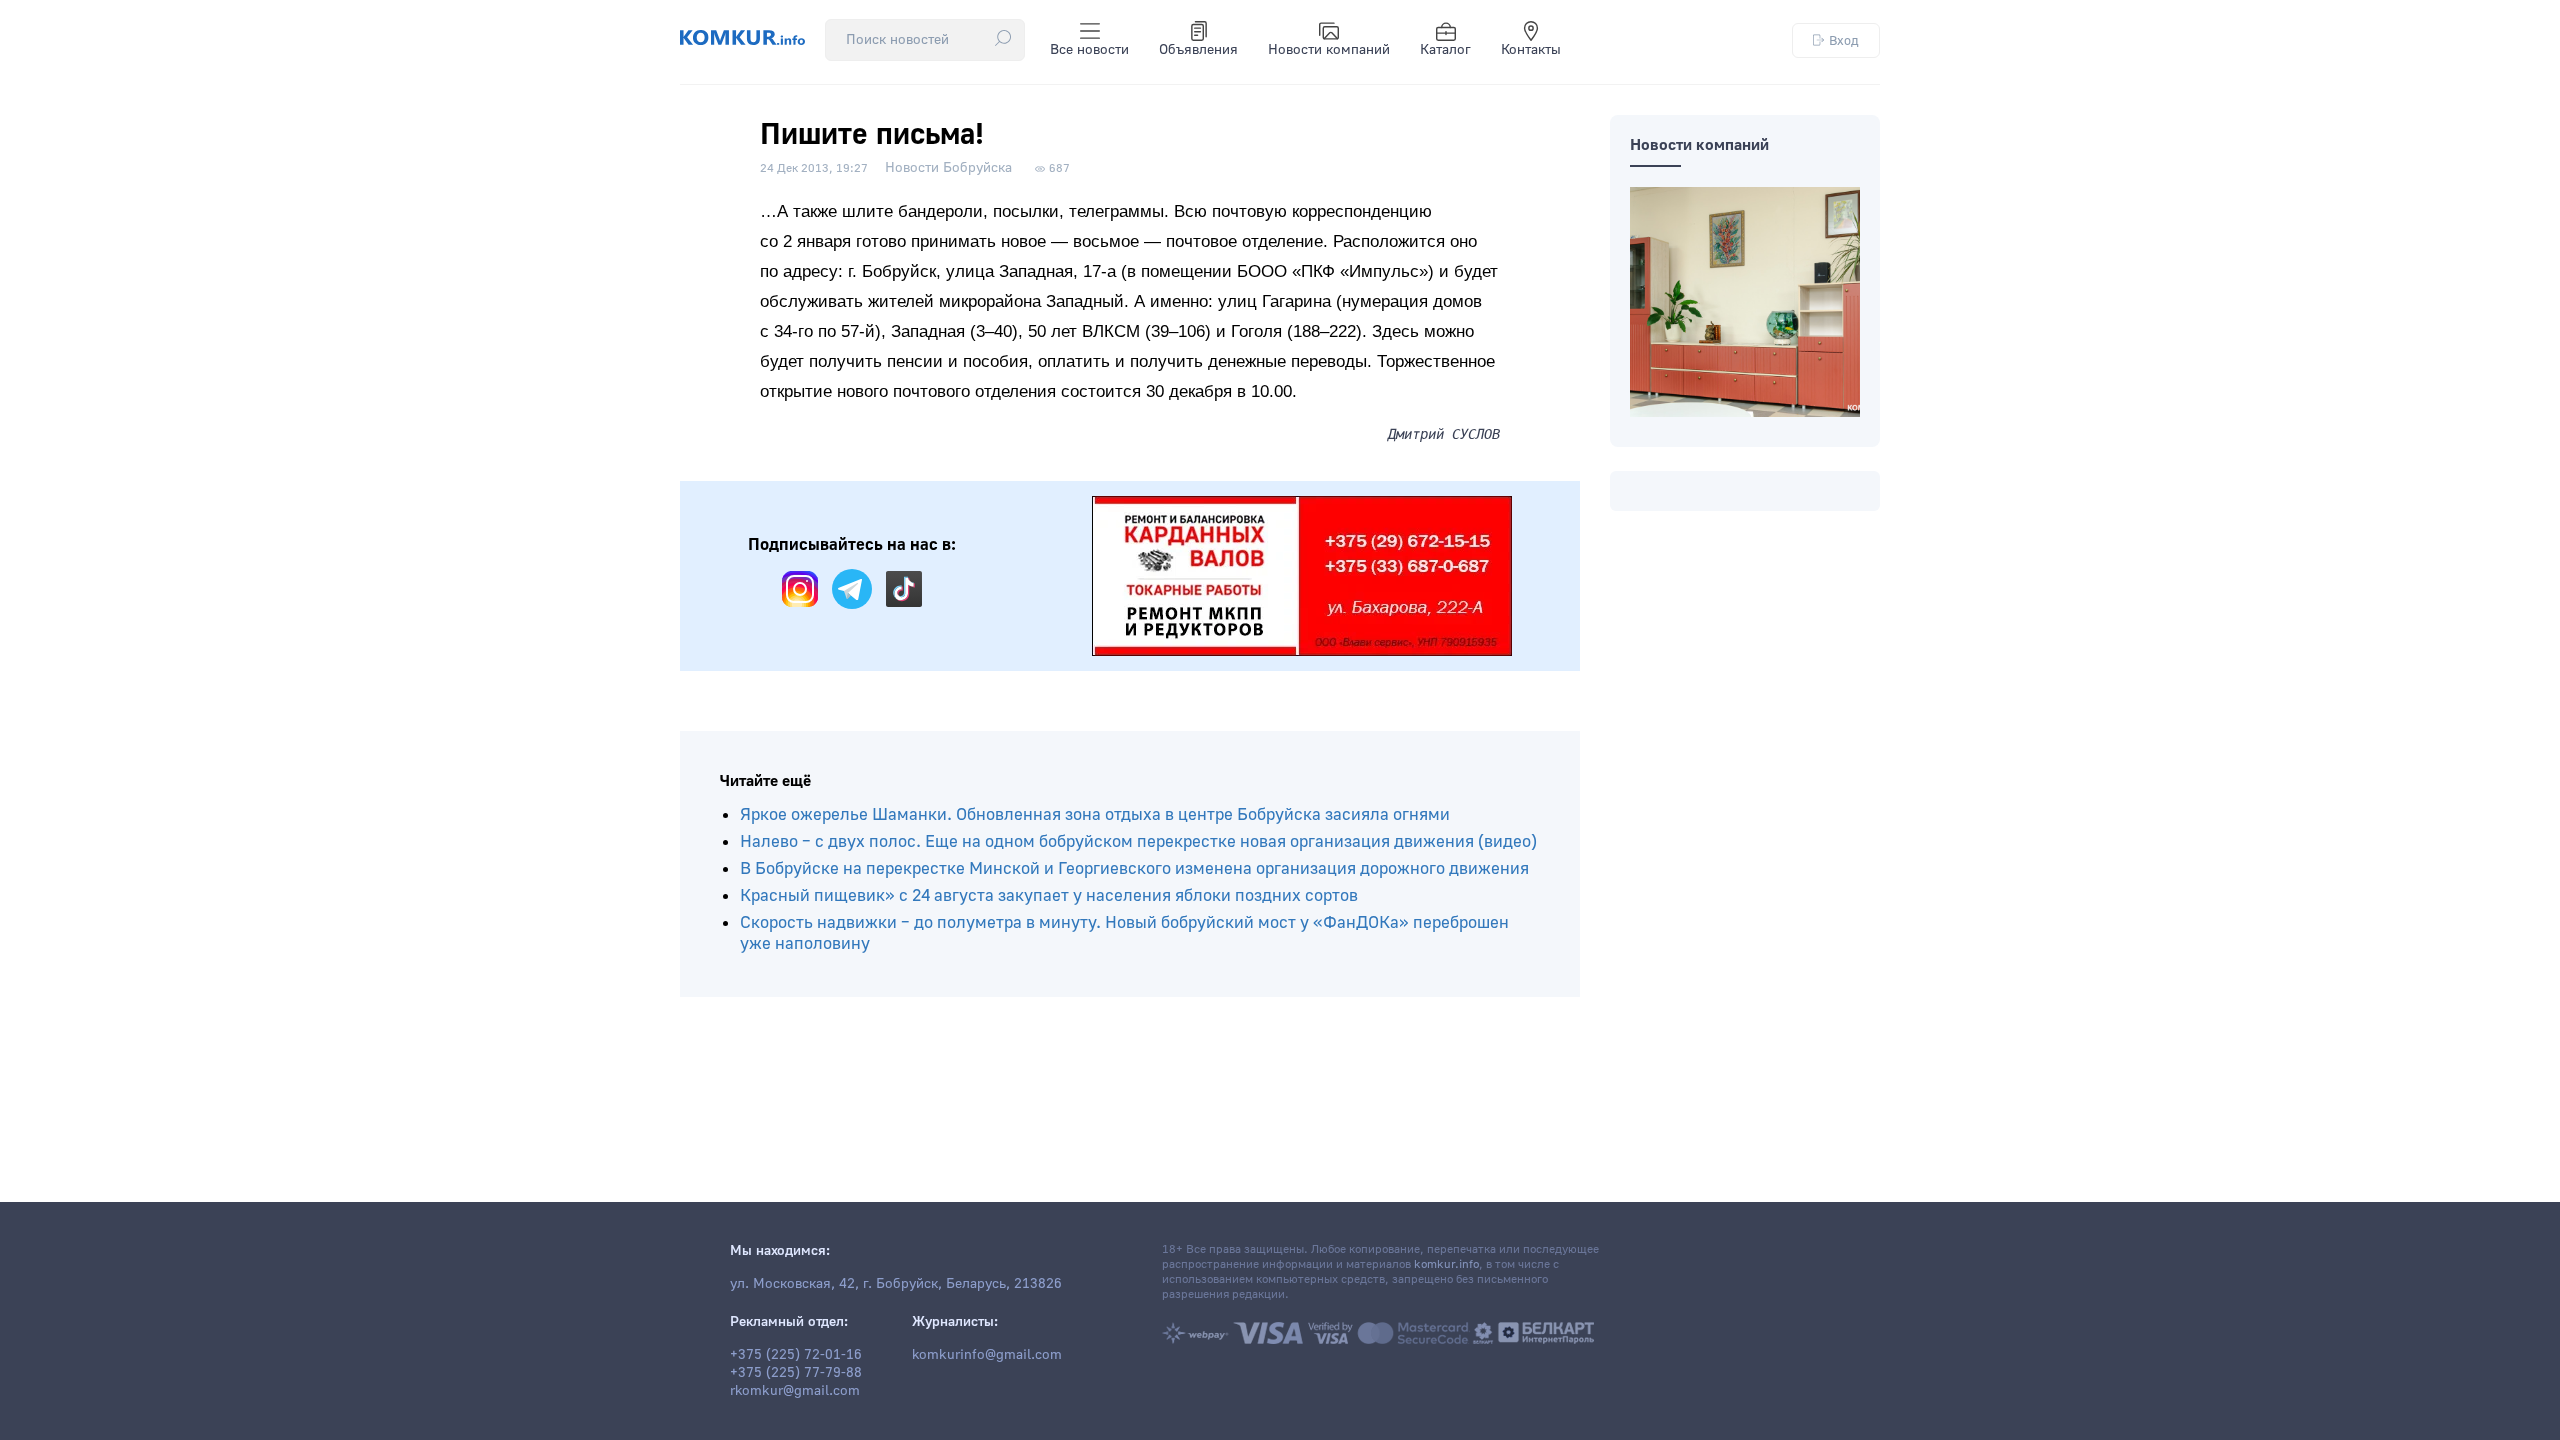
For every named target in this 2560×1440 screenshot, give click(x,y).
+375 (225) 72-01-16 (796, 1355)
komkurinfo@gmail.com (987, 1355)
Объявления (1198, 50)
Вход (1844, 40)
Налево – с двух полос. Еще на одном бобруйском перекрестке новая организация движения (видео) (1138, 841)
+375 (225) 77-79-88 (796, 1373)
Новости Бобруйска (948, 168)
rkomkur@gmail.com (795, 1391)
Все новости (1089, 50)
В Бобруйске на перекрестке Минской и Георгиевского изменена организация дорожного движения (1134, 868)
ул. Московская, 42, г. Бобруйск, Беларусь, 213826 (896, 1284)
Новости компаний (1329, 50)
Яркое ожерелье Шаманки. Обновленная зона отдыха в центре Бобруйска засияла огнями (1095, 814)
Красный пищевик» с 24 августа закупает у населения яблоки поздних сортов (1049, 895)
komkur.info (1446, 1264)
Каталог (1445, 50)
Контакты (1531, 50)
